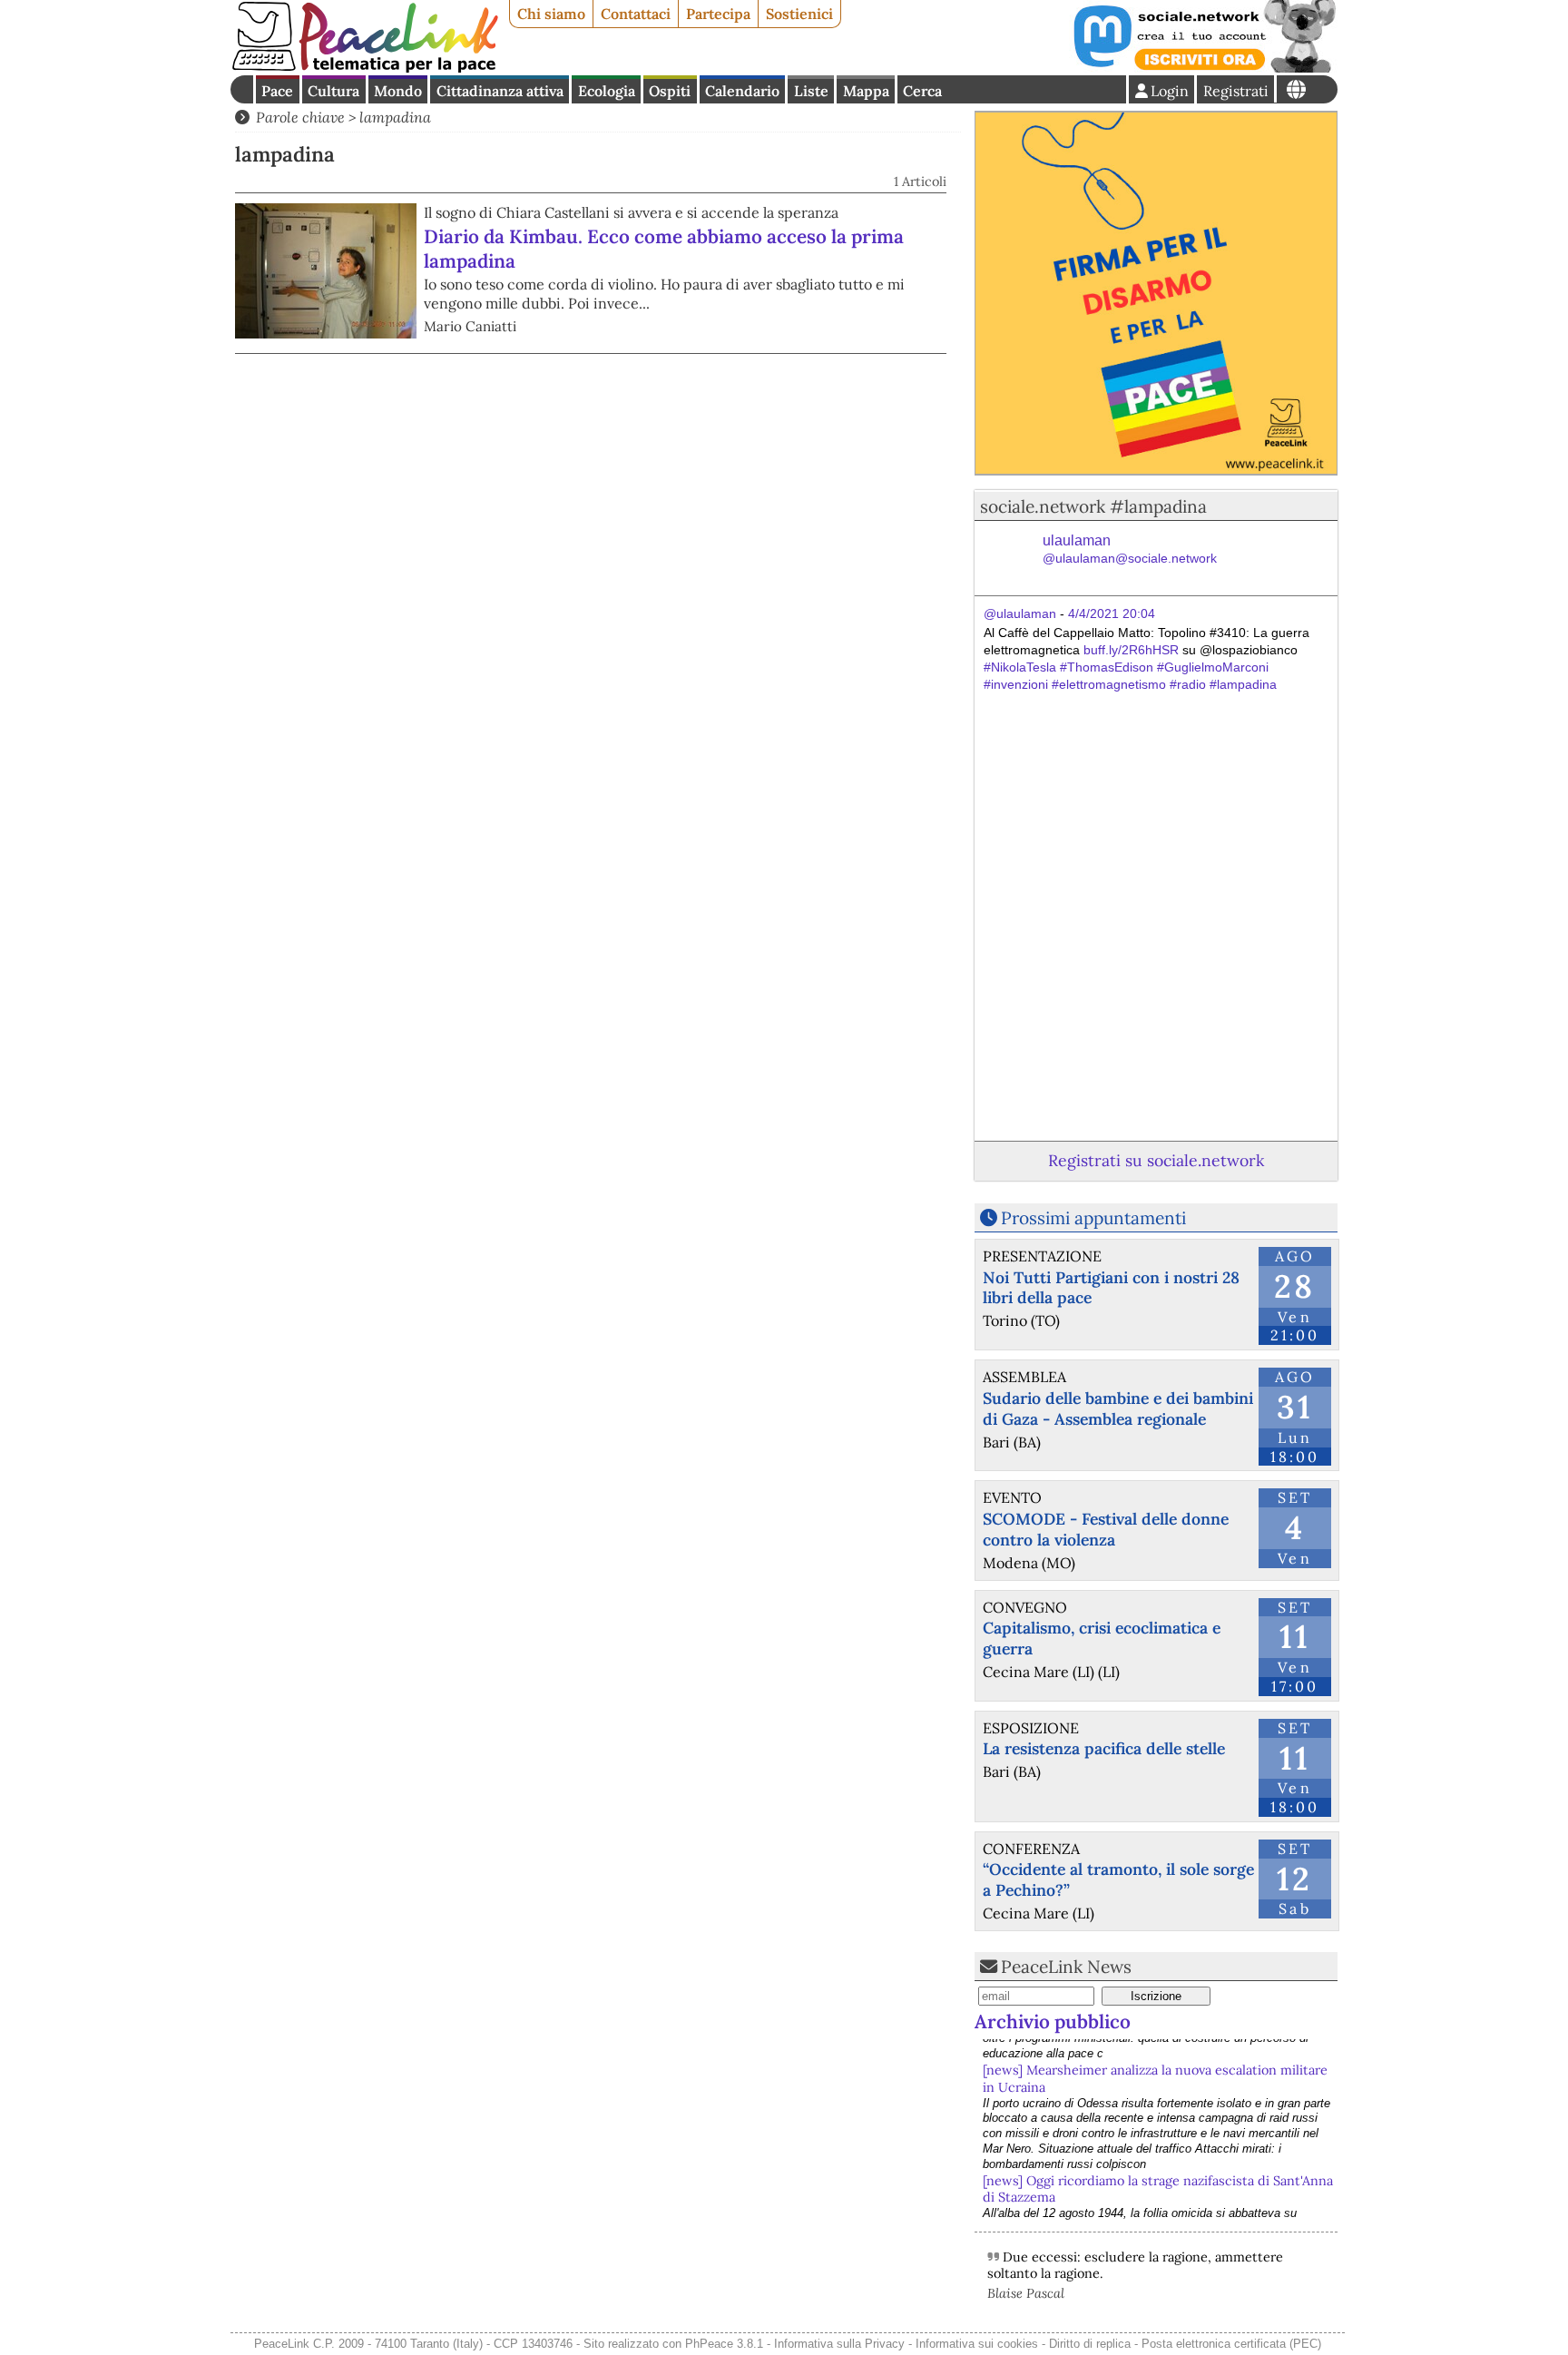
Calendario (742, 91)
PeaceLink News (1066, 1967)
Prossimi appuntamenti (1093, 1218)
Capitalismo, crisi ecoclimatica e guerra (1102, 1638)
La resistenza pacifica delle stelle (1104, 1748)
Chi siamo (551, 14)
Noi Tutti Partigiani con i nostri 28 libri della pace (1111, 1288)
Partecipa (718, 14)
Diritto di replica (1090, 2344)
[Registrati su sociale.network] (1203, 67)
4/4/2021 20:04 (1112, 613)
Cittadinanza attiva (500, 91)
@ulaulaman (1020, 613)
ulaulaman (1130, 549)
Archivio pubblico (1053, 2021)
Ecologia (607, 91)
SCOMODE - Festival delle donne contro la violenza (1106, 1529)
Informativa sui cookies (977, 2344)
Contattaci (636, 14)
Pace (277, 91)
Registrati (1236, 91)
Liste (811, 91)
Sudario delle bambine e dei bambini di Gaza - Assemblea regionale (1118, 1408)
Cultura (333, 91)
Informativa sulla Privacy (839, 2344)
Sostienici (799, 14)
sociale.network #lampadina (1093, 506)
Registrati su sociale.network (1156, 1160)
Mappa (866, 91)
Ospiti (670, 91)
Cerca (922, 91)
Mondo (398, 91)
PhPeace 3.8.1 (724, 2344)
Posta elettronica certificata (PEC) (1231, 2344)
